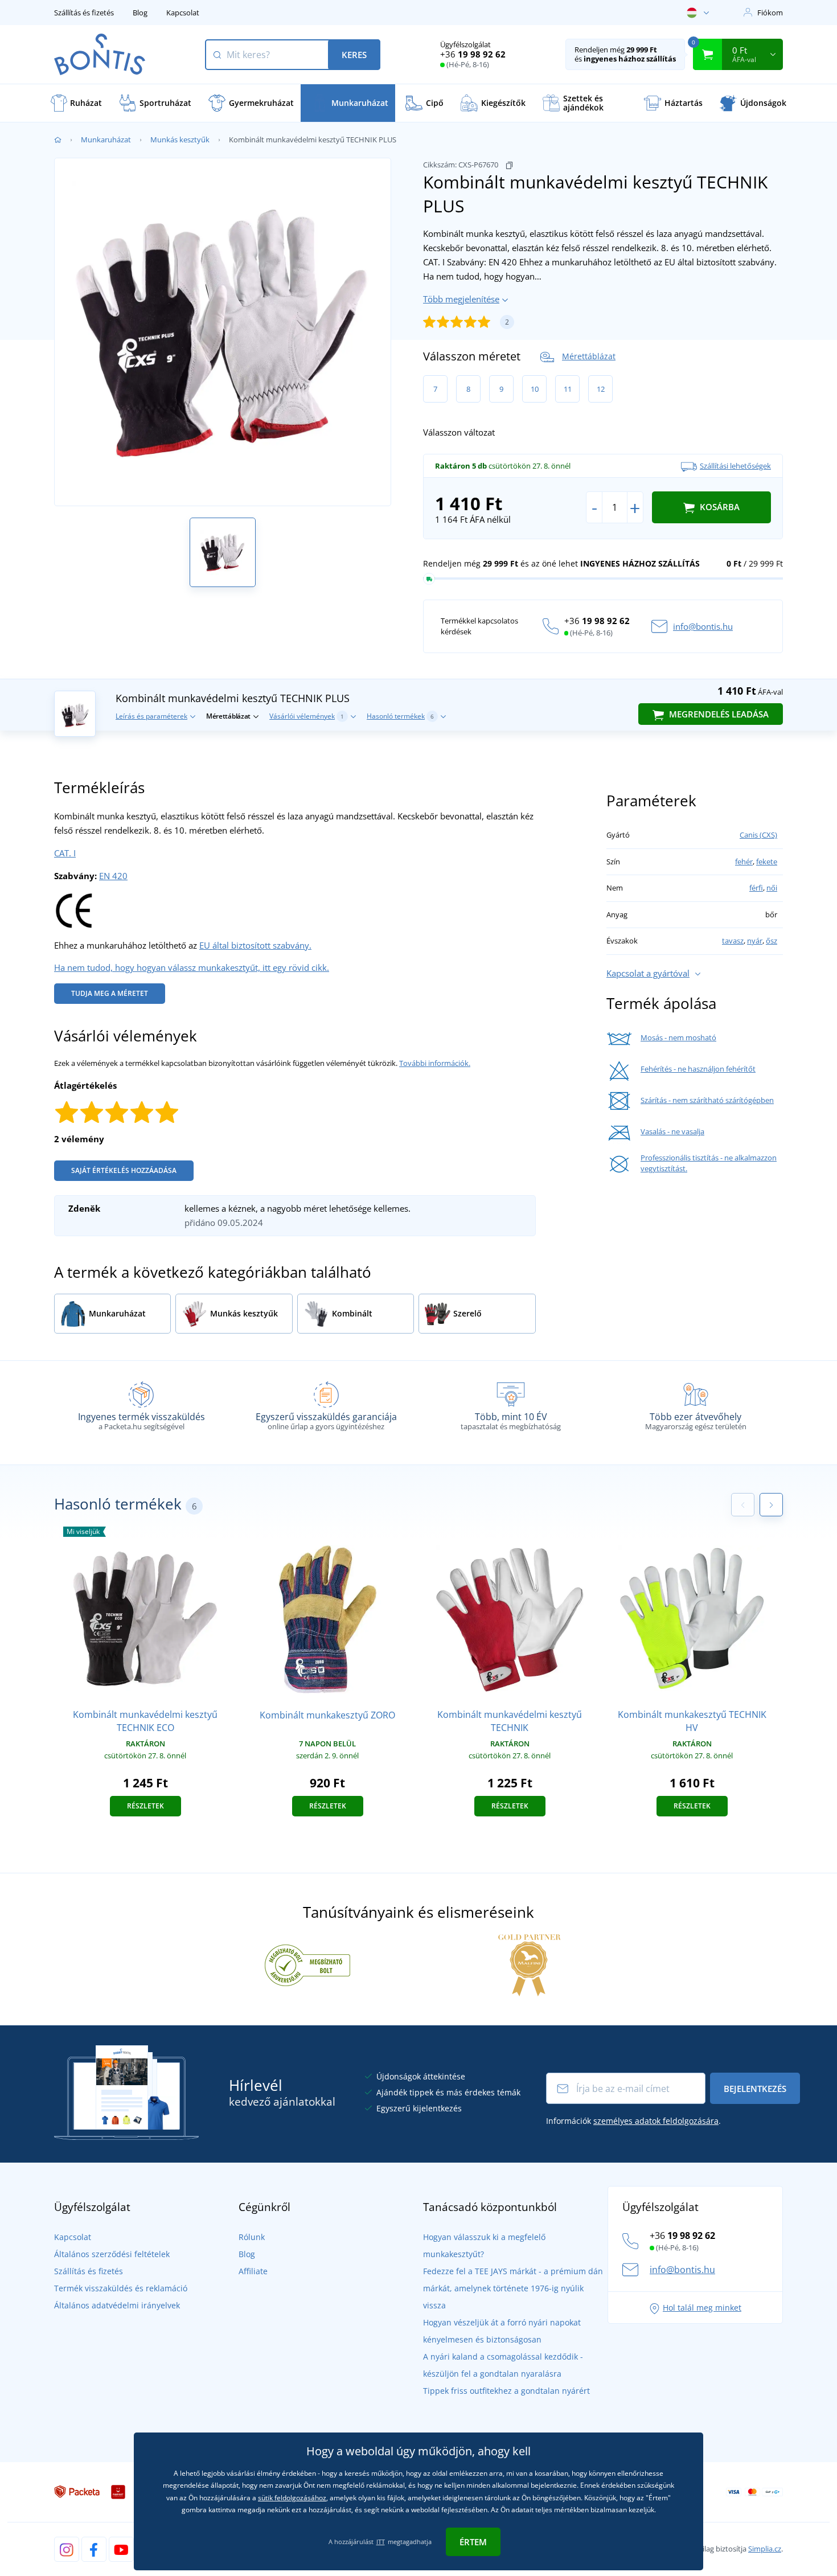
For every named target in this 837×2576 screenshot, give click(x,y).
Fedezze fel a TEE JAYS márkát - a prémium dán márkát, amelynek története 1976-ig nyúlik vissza (513, 2288)
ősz (772, 941)
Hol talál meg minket (702, 2308)
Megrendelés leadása (718, 714)
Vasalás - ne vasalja (672, 1131)
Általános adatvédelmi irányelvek (117, 2305)
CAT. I (65, 853)
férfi (756, 888)
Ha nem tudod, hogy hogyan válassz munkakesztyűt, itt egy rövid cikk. (192, 967)
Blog (140, 13)
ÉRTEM (473, 2542)
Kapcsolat (183, 13)
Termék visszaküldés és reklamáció (121, 2288)
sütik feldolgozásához (292, 2498)
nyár (755, 941)
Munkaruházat (106, 140)
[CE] (74, 909)
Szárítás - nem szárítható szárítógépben (707, 1100)
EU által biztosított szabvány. (255, 945)
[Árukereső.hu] (307, 1964)
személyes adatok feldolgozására (656, 2121)
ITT (381, 2542)
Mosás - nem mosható (678, 1037)
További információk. (435, 1063)
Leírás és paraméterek (151, 716)
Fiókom (770, 13)
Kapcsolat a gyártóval (648, 973)
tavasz (733, 941)
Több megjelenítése (461, 299)
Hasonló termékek (400, 716)
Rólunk (252, 2237)
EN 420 (113, 876)
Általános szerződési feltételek (112, 2254)
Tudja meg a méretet (110, 993)
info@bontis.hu (703, 626)
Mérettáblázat (589, 356)
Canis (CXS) (758, 835)
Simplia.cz (765, 2549)
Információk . (633, 2121)
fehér (744, 862)
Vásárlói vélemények (307, 716)
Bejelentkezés (755, 2089)
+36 (473, 54)
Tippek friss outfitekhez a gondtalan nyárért (506, 2391)
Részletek (145, 1806)
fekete (767, 862)
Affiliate (253, 2271)
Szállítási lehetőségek (735, 466)
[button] (771, 1505)
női (772, 888)
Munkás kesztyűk (180, 140)
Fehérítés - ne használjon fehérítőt (698, 1069)
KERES (354, 55)
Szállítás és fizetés (84, 13)
